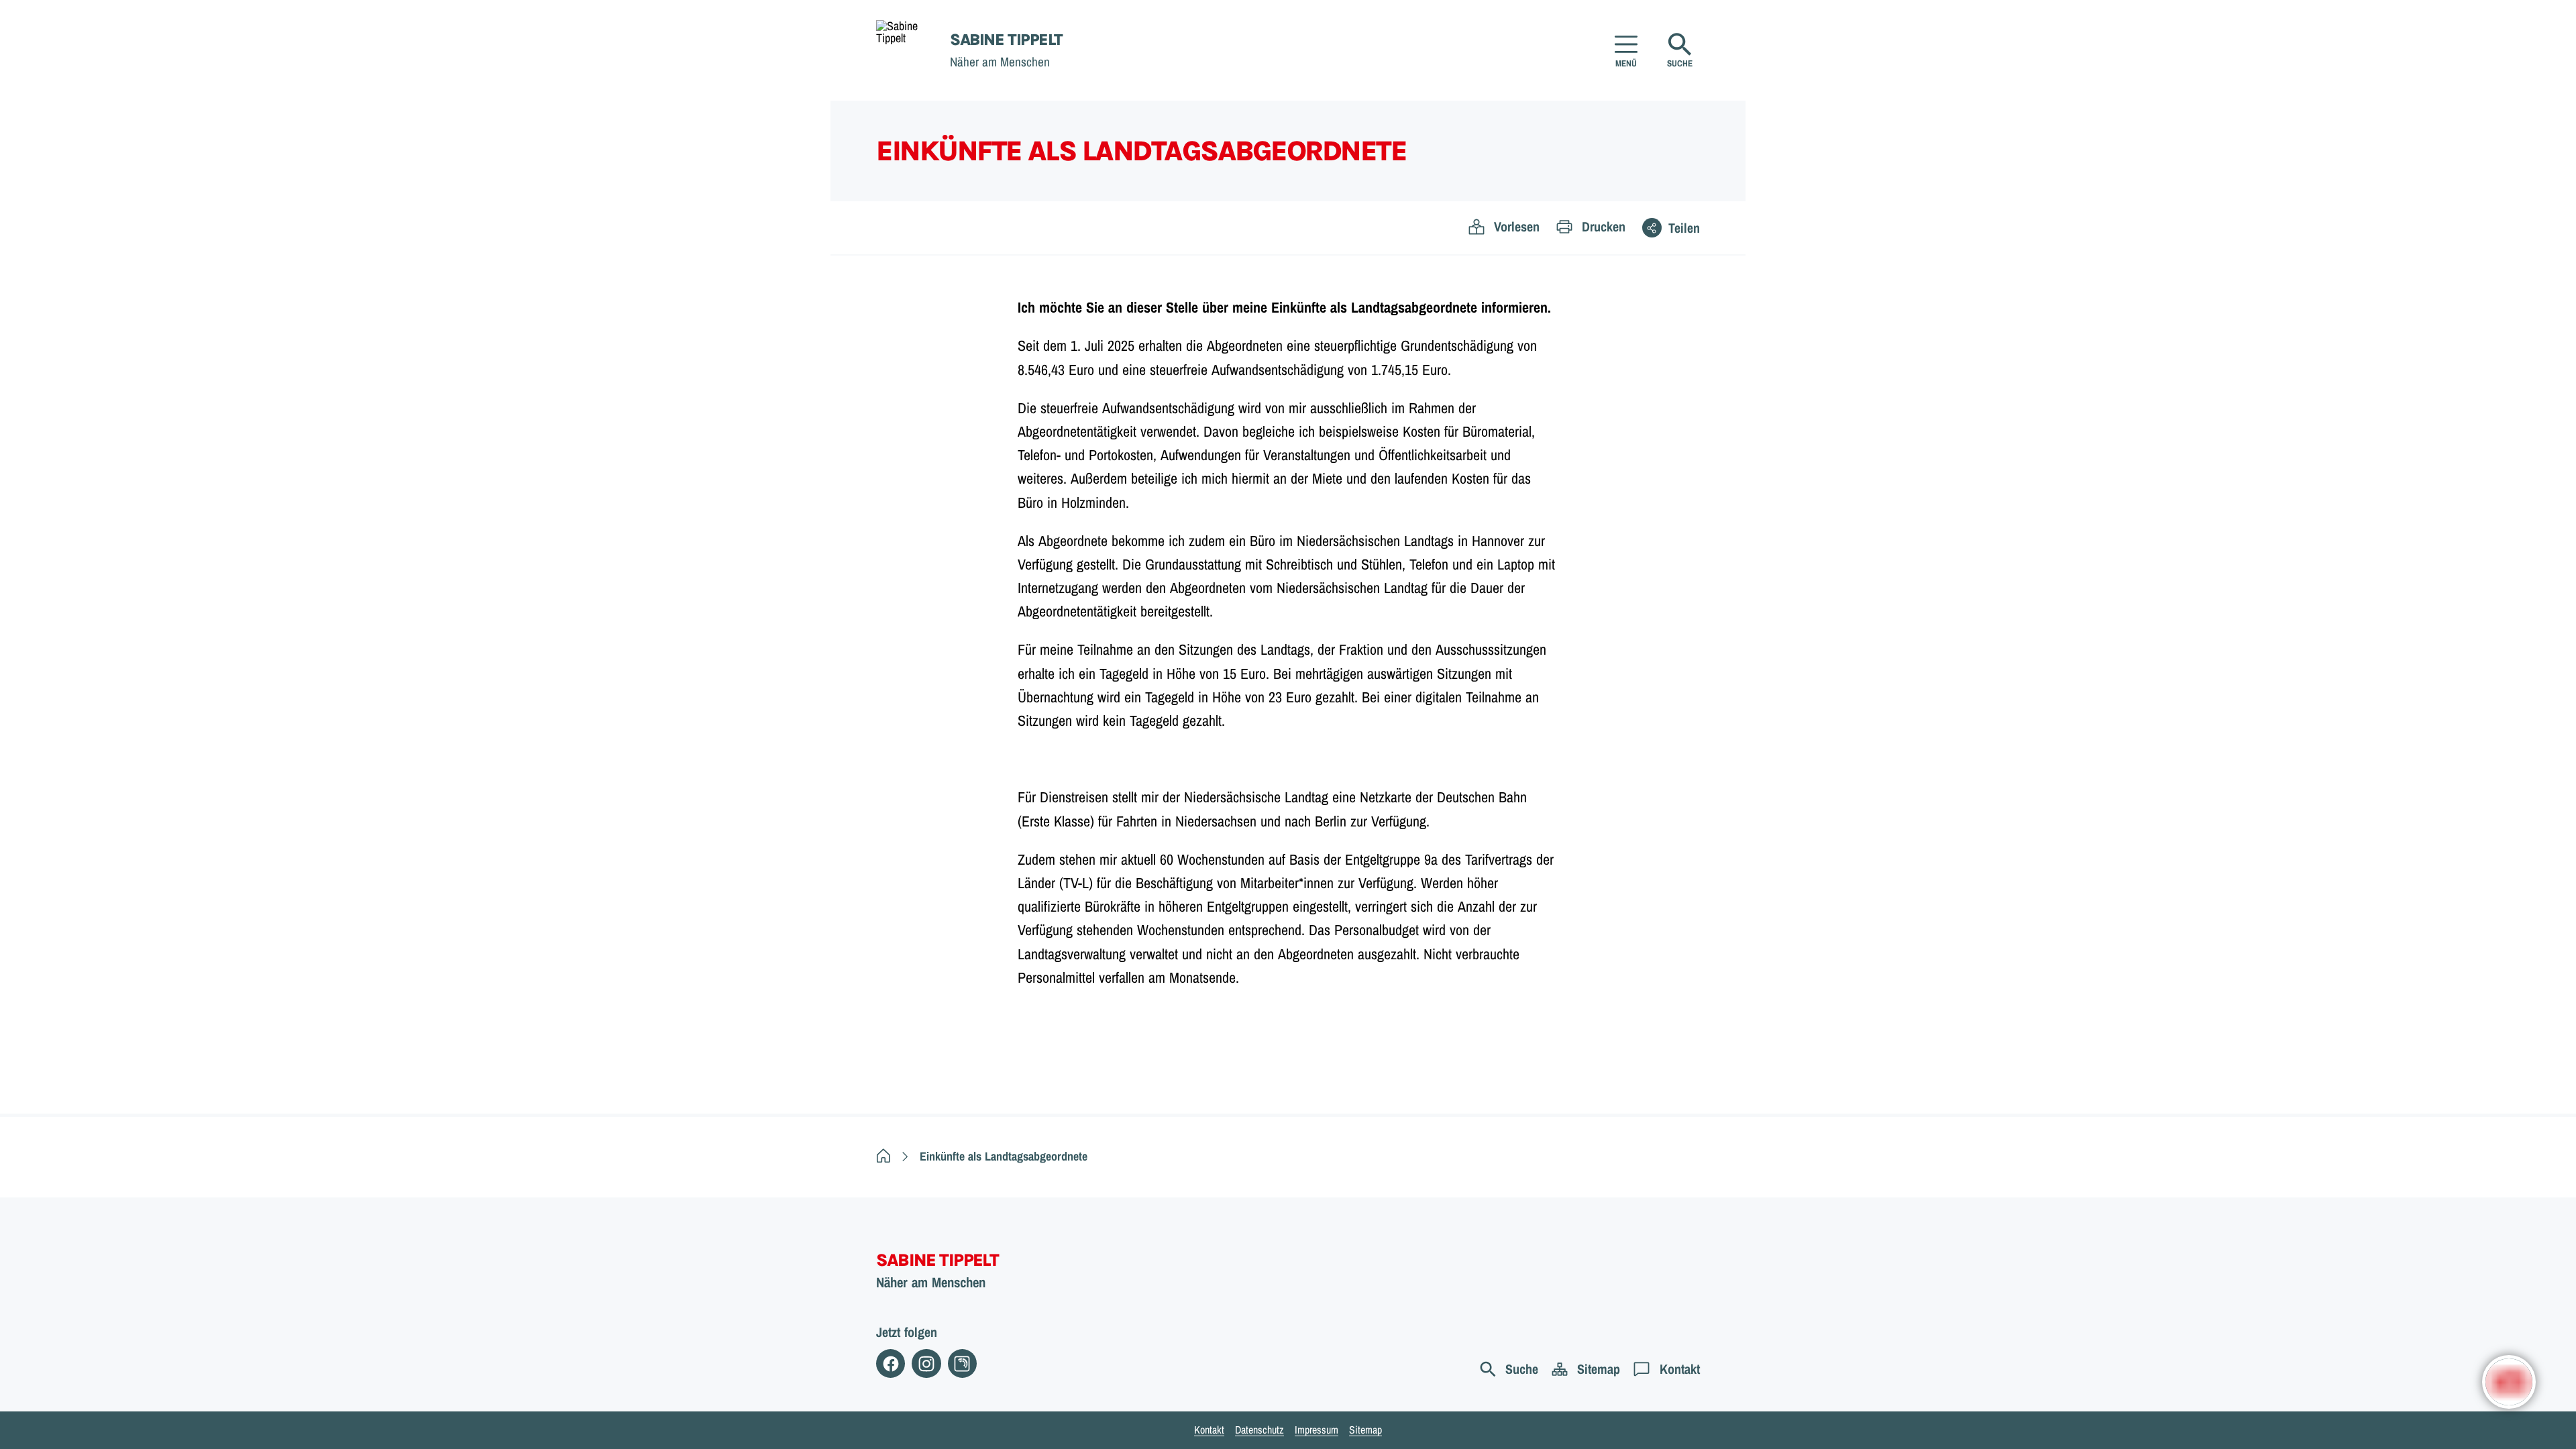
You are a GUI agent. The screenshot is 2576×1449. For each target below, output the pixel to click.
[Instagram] (926, 1363)
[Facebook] (891, 1363)
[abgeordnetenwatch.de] (962, 1363)
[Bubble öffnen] (2509, 1382)
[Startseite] (883, 1156)
